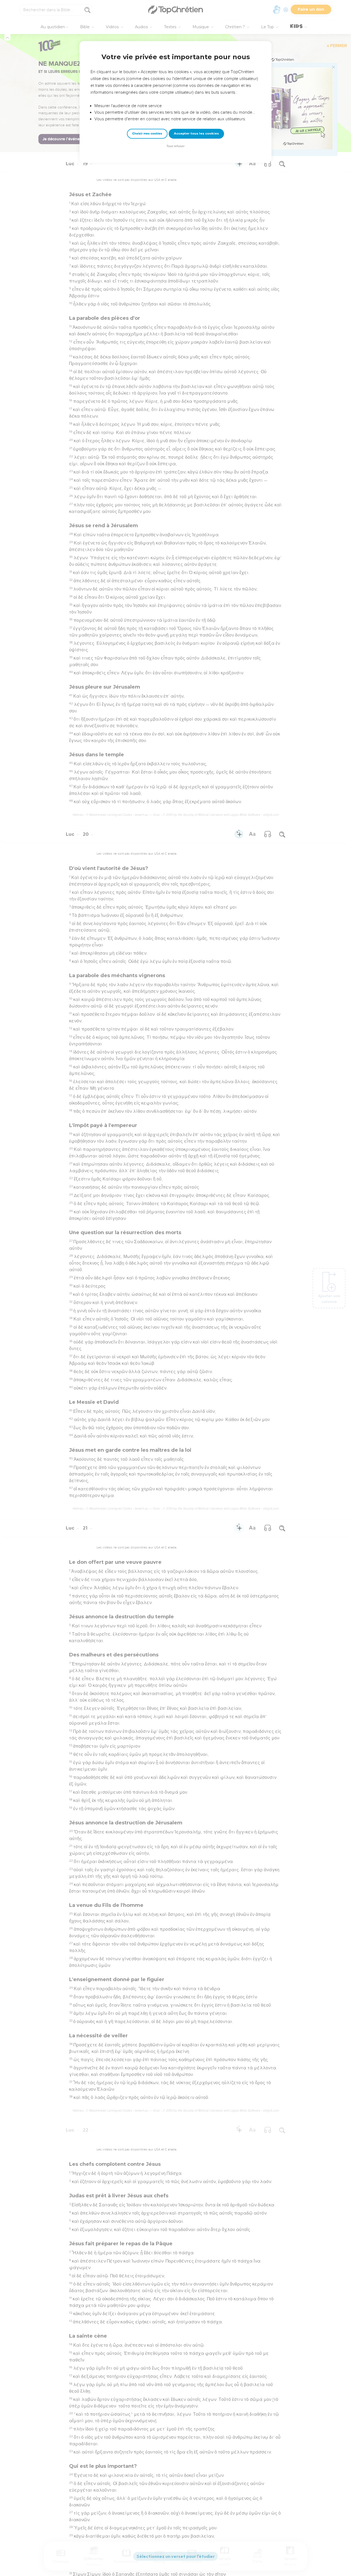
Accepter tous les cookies (196, 133)
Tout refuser (175, 146)
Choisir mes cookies (147, 134)
